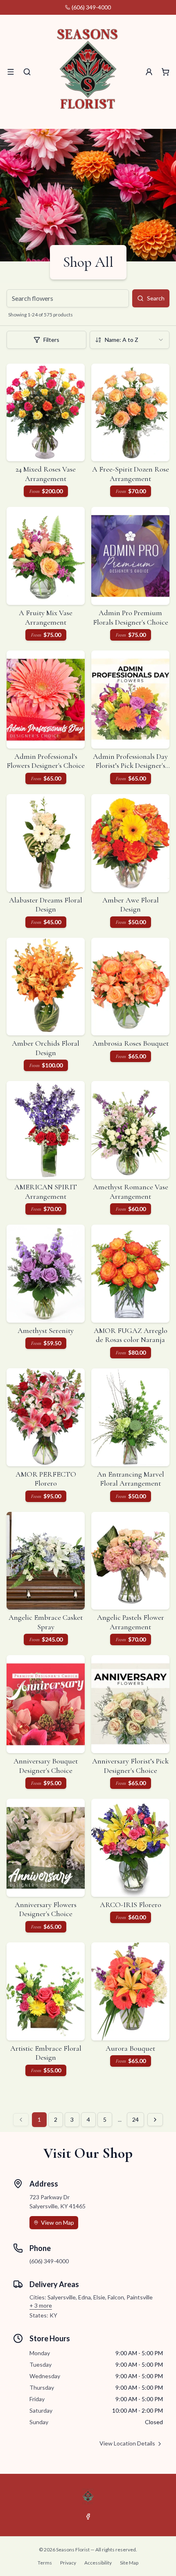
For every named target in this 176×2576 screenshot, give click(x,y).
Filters (51, 340)
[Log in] (149, 72)
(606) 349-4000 (91, 7)
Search (156, 298)
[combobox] (130, 340)
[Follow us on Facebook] (88, 2516)
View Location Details (127, 2443)
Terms (45, 2563)
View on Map (58, 2222)
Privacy (68, 2563)
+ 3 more (41, 2305)
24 (135, 2119)
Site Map (129, 2563)
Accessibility (98, 2563)
